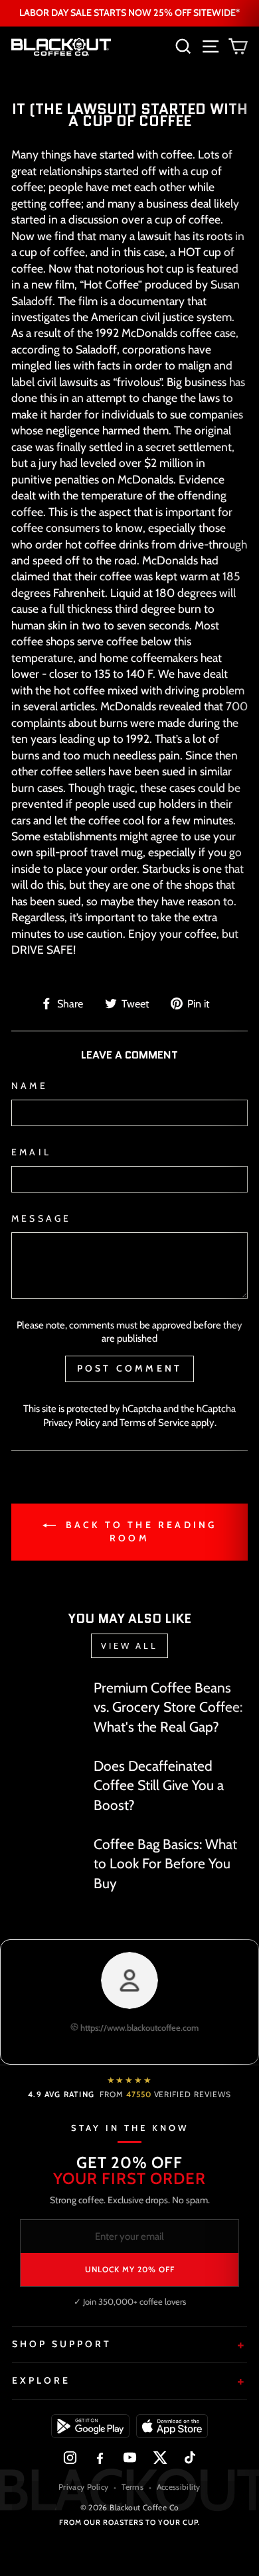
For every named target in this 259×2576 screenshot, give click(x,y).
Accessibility (179, 2487)
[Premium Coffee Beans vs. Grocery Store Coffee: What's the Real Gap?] (47, 1698)
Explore (41, 2380)
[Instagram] (70, 2458)
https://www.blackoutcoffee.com (138, 2028)
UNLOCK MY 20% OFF (130, 2269)
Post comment (129, 1368)
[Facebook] (100, 2458)
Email (31, 1152)
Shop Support (62, 2344)
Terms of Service (154, 1423)
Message (41, 1218)
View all (129, 1645)
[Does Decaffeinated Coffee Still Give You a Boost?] (47, 1775)
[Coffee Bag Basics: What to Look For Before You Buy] (47, 1854)
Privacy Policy (72, 1423)
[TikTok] (190, 2458)
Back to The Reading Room (139, 1532)
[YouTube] (130, 2458)
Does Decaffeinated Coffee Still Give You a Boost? (159, 1785)
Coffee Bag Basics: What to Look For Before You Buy (165, 1864)
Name (30, 1086)
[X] (160, 2458)
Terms (132, 2487)
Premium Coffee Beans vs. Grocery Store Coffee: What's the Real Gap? (168, 1707)
